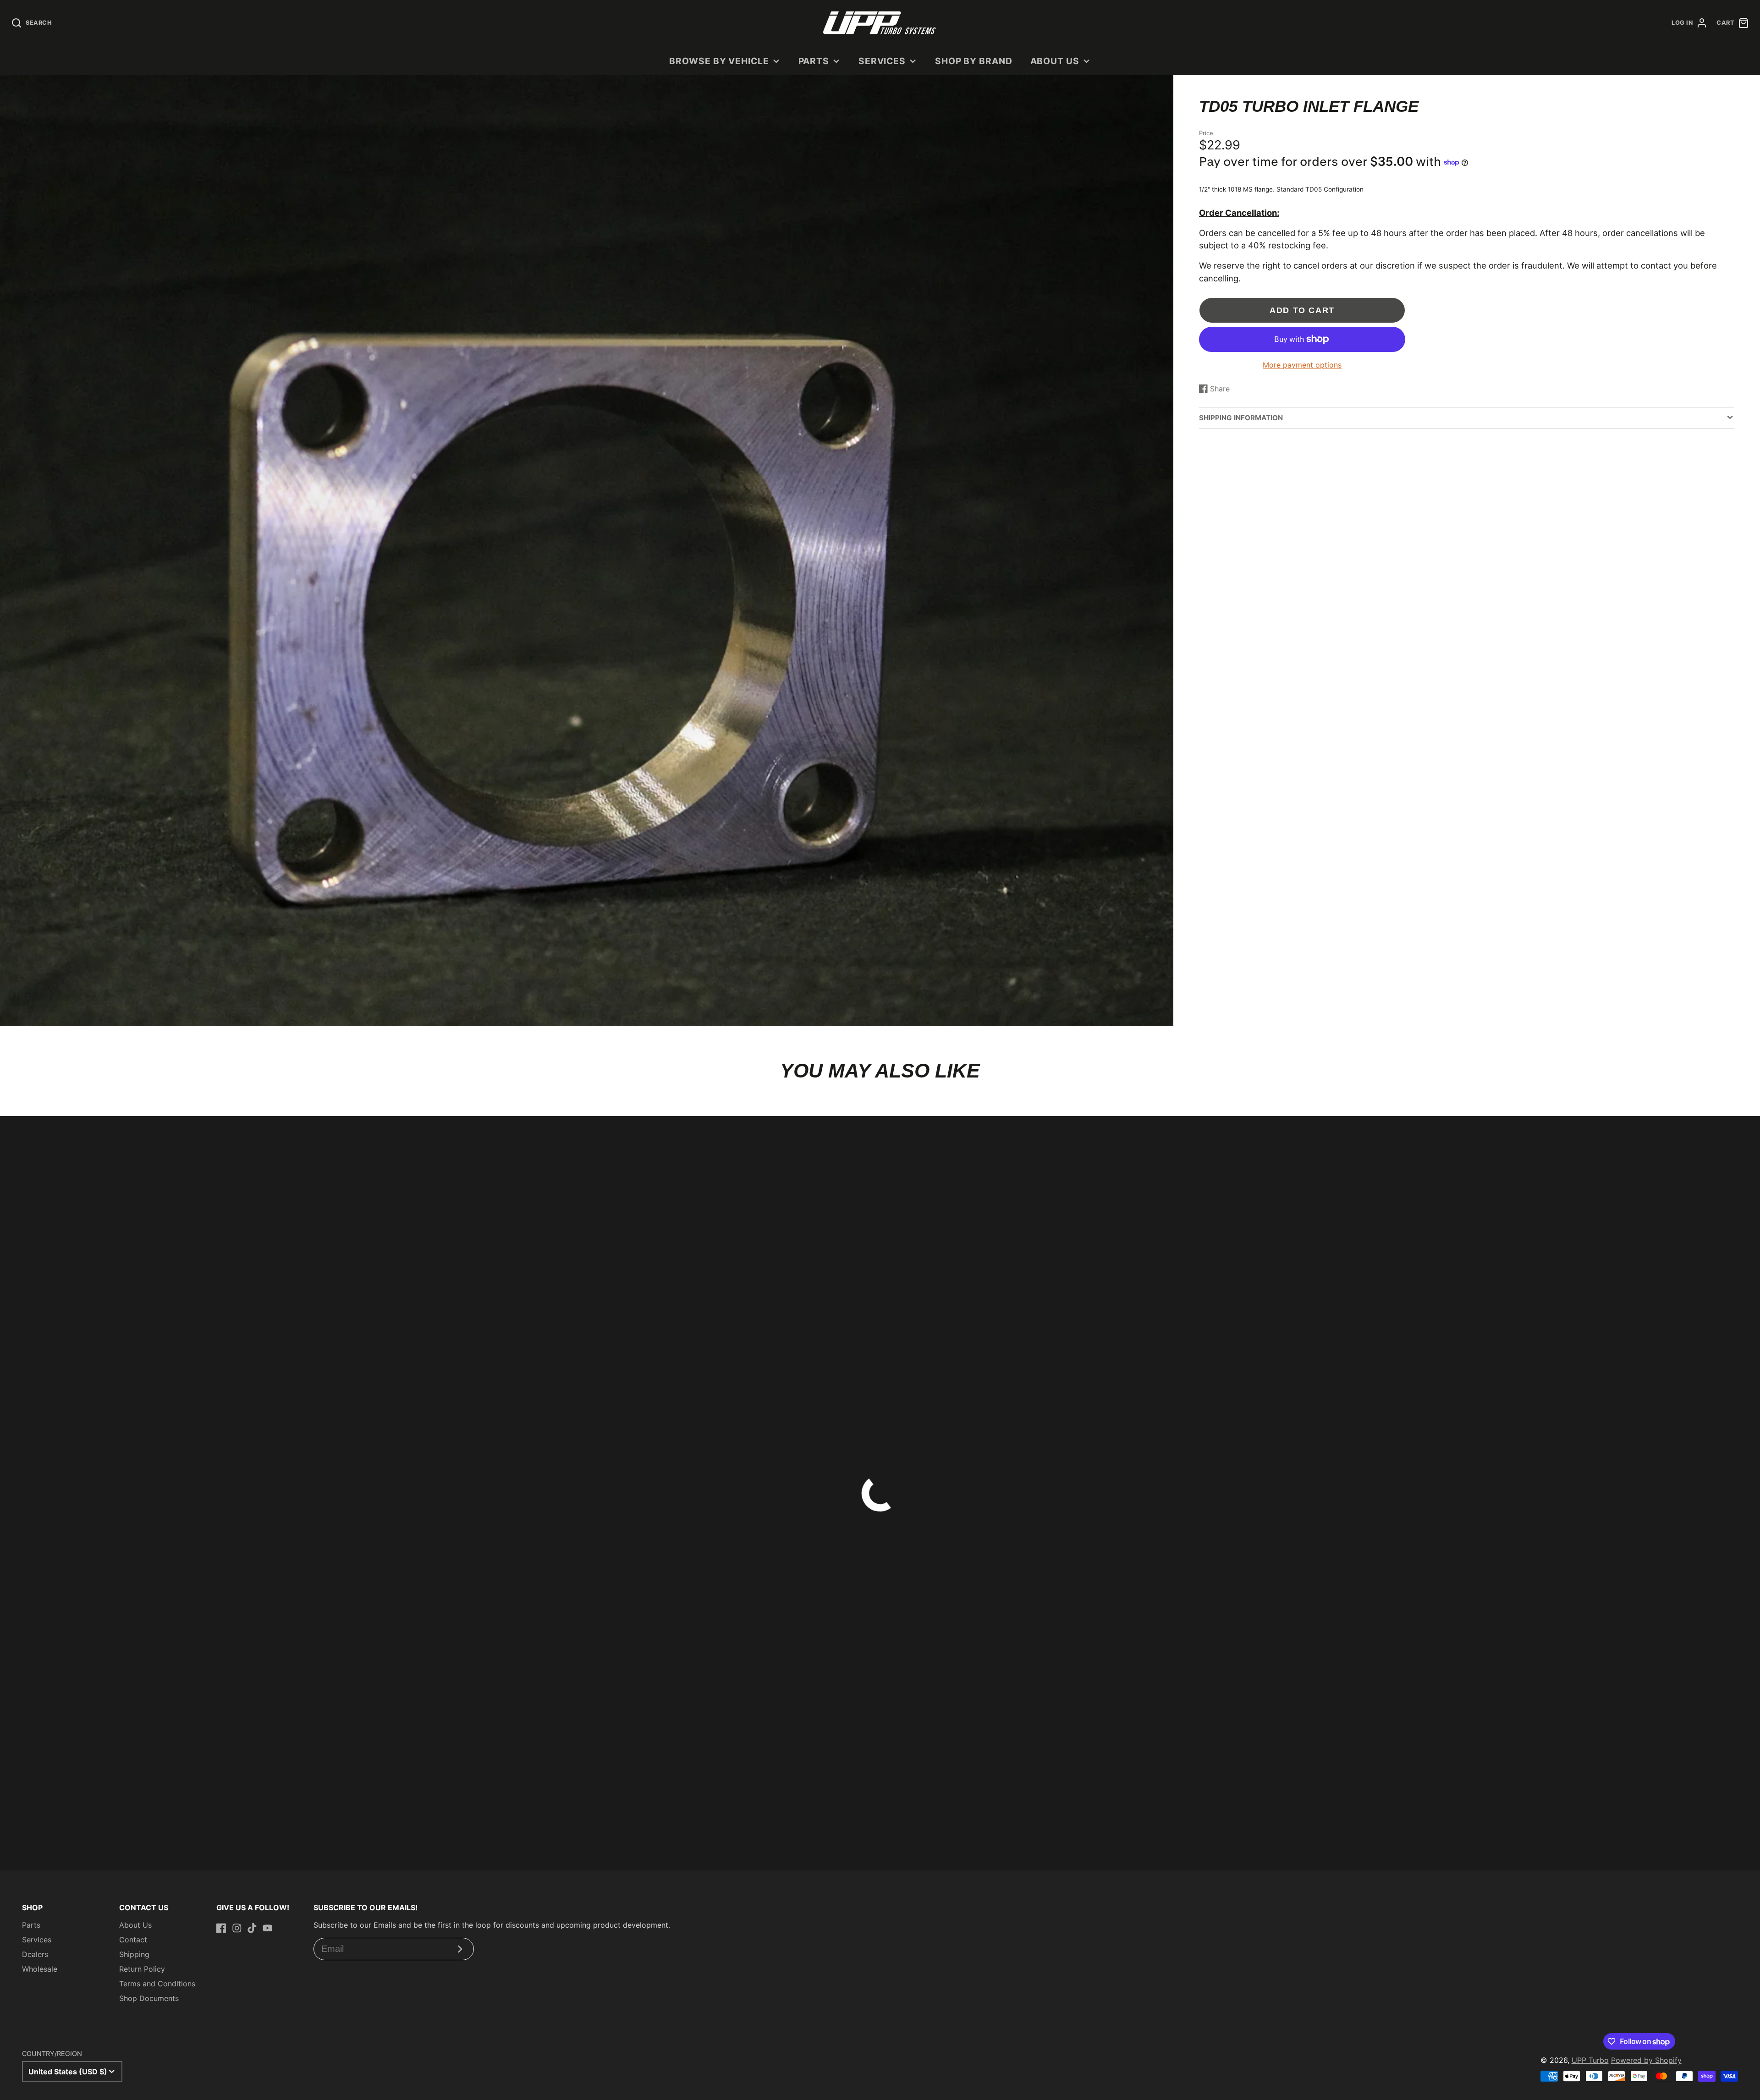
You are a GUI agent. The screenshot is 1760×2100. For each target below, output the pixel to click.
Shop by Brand (974, 61)
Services (882, 61)
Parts (814, 61)
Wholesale (40, 1969)
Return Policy (142, 1969)
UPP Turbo (1590, 2060)
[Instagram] (237, 1928)
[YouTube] (268, 1928)
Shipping (134, 1954)
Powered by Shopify (1646, 2060)
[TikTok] (252, 1928)
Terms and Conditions (157, 1984)
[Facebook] (221, 1928)
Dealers (35, 1954)
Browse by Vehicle (719, 61)
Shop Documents (149, 1998)
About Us (1055, 61)
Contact (133, 1940)
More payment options (1302, 365)
